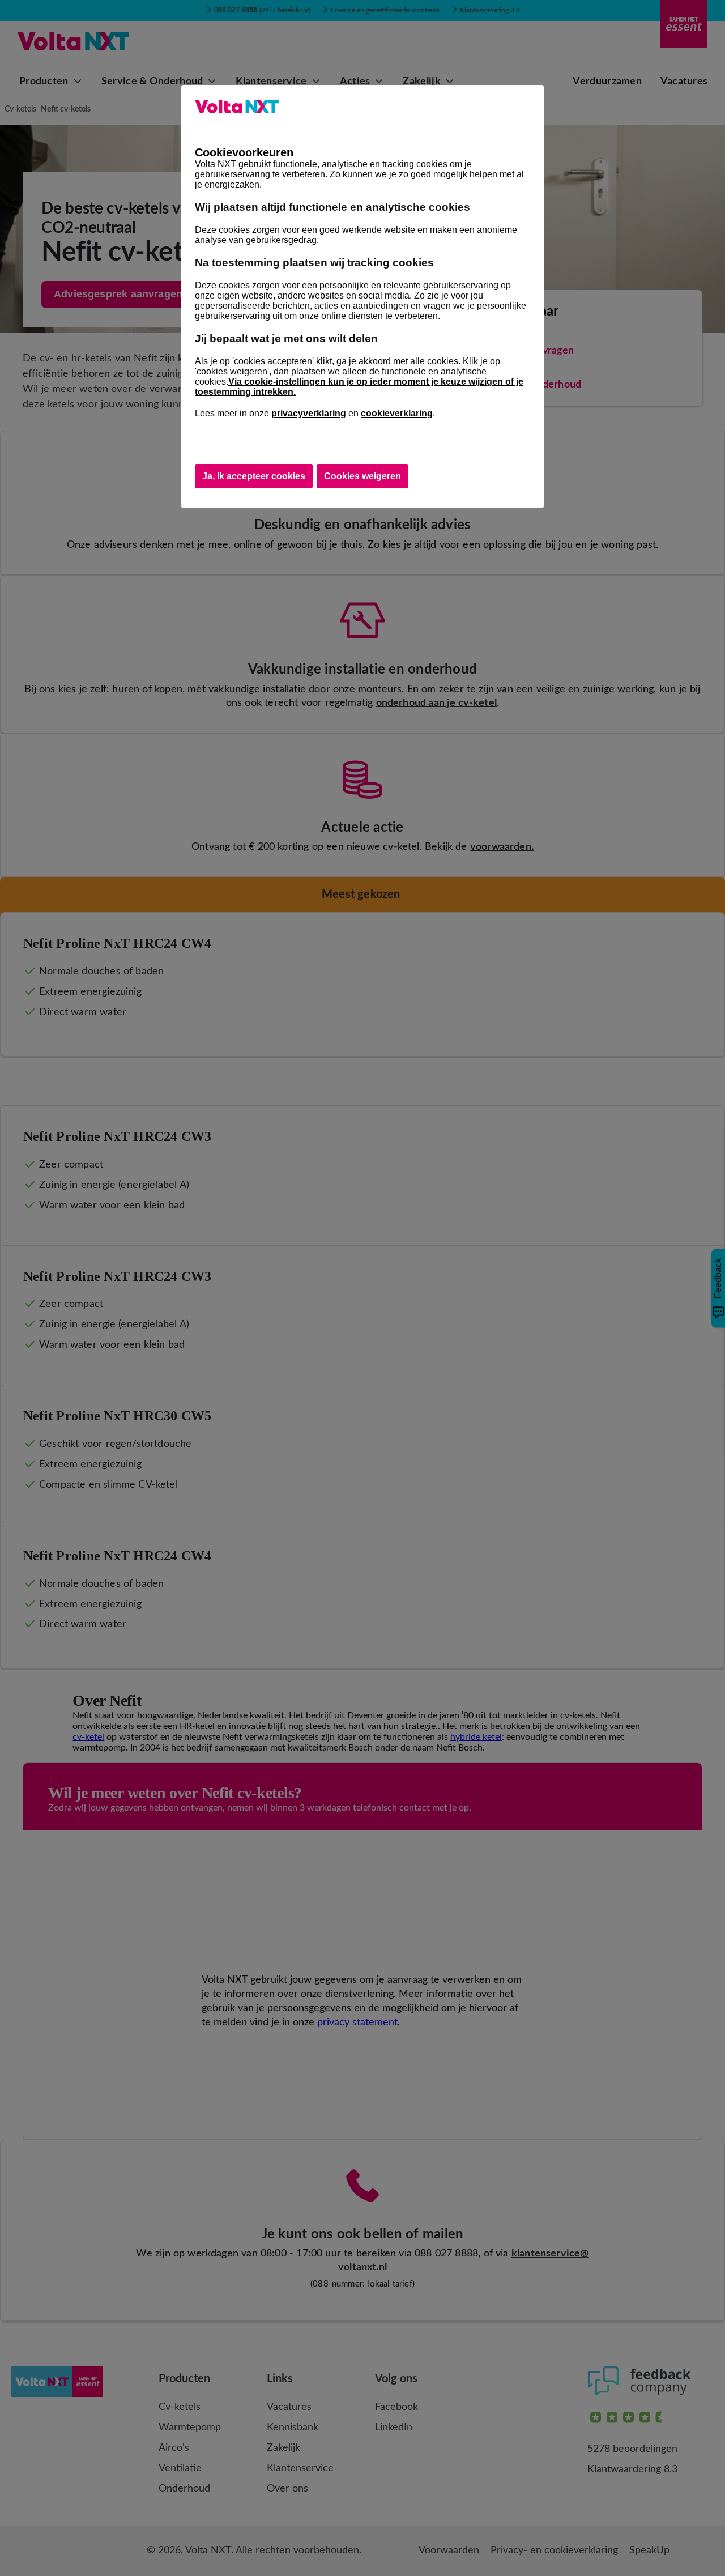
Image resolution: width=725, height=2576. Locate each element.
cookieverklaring (397, 413)
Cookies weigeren (362, 476)
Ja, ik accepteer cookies (254, 476)
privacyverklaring (309, 413)
